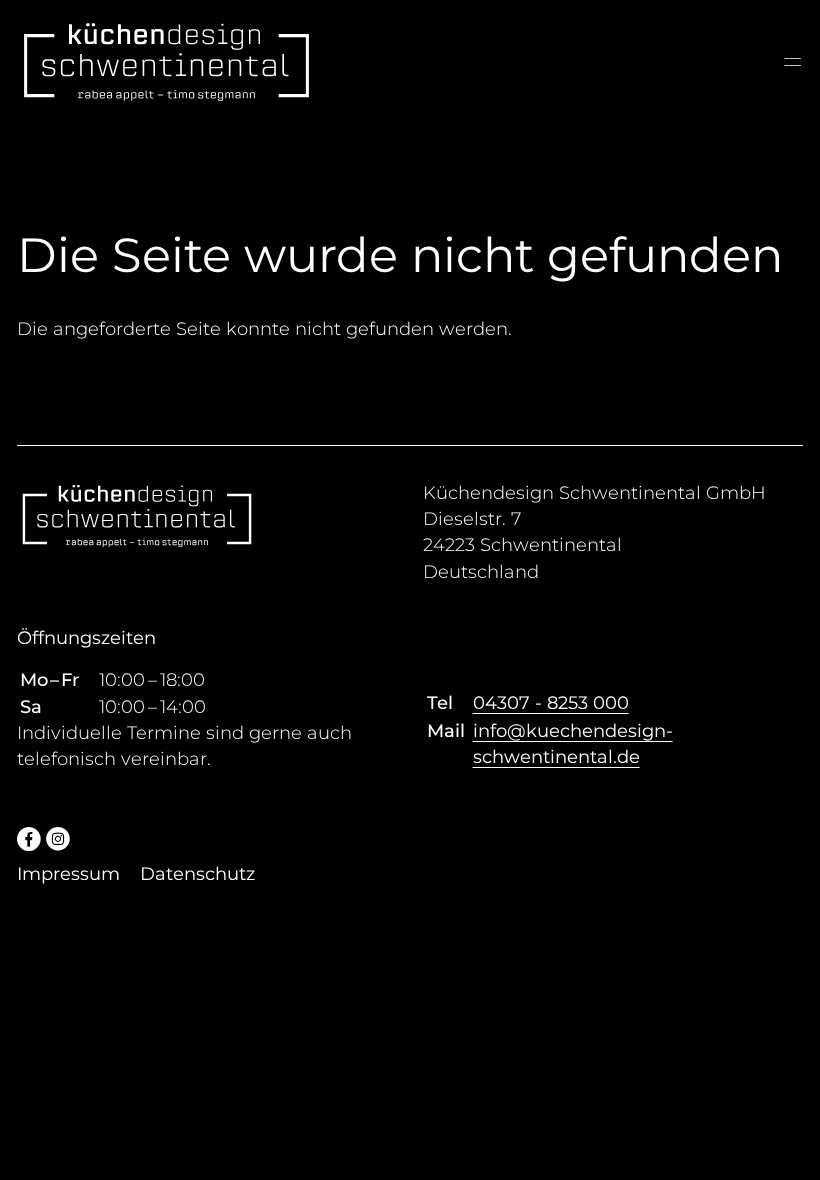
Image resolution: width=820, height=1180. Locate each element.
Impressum (68, 874)
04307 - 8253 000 (551, 703)
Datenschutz (197, 874)
